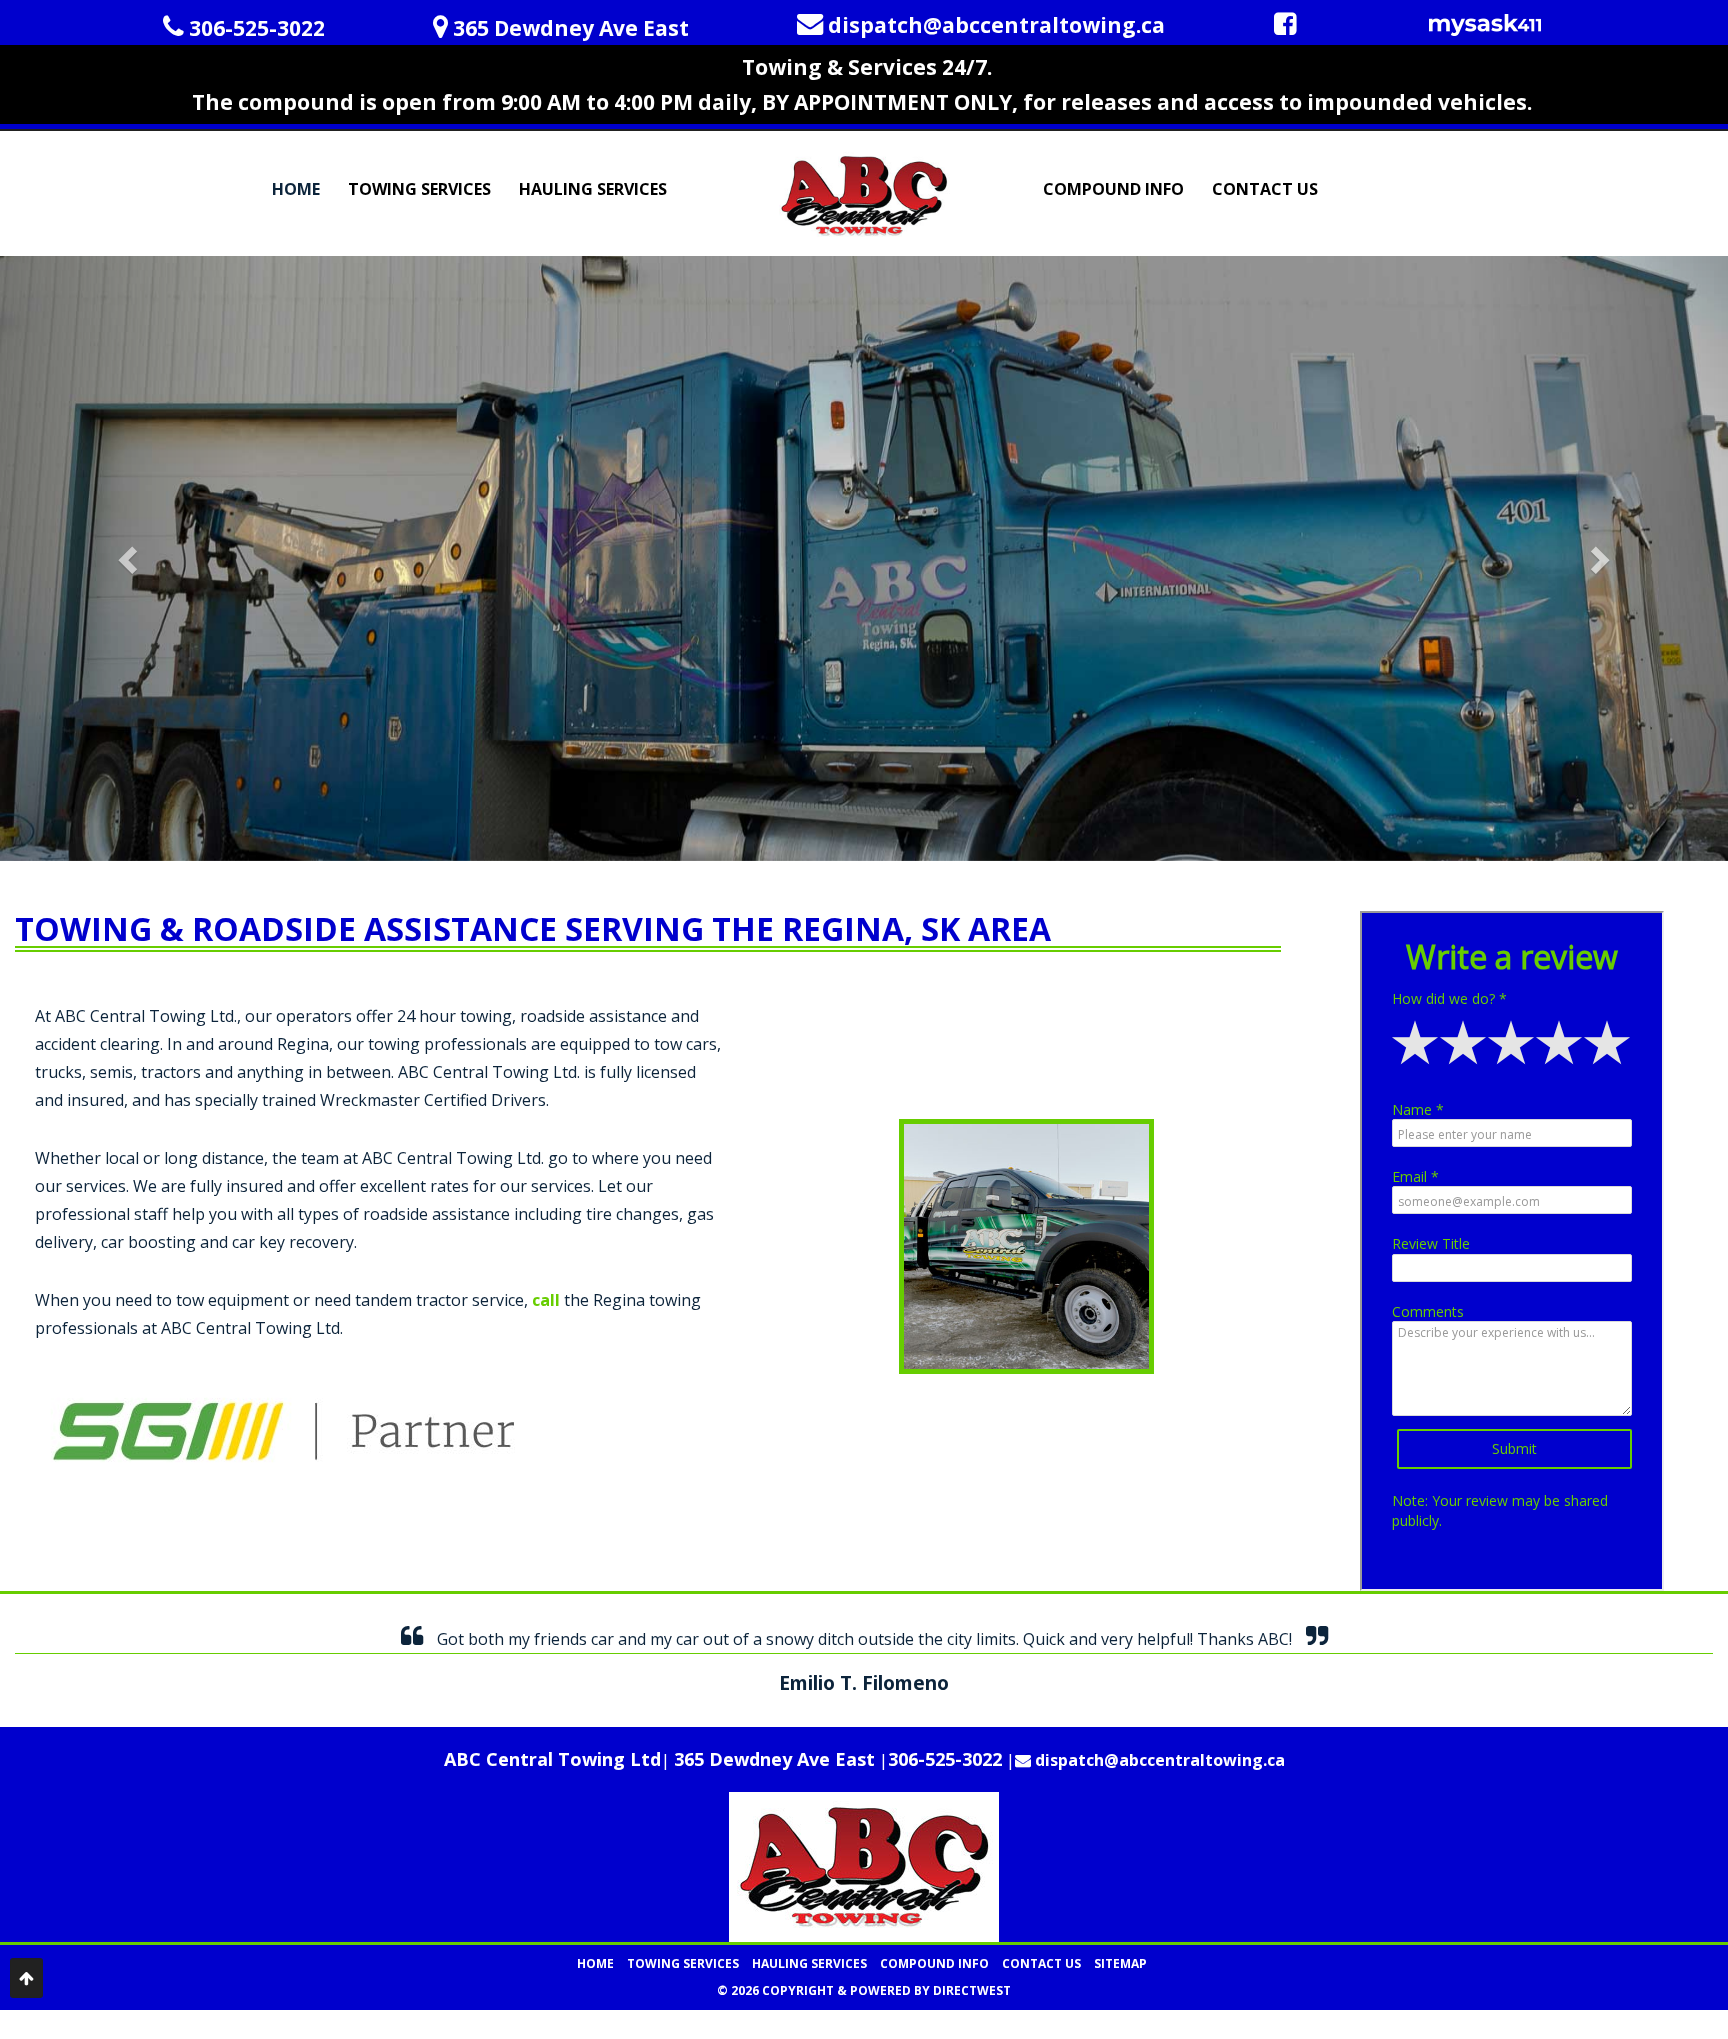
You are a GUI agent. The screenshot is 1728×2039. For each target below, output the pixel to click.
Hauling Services (593, 189)
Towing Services (419, 189)
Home (296, 189)
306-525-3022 (945, 1759)
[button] (129, 558)
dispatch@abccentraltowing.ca (1158, 1760)
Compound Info (1113, 189)
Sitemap (1120, 1963)
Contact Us (1265, 189)
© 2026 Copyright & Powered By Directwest (864, 1990)
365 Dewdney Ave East (774, 1759)
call (546, 1300)
